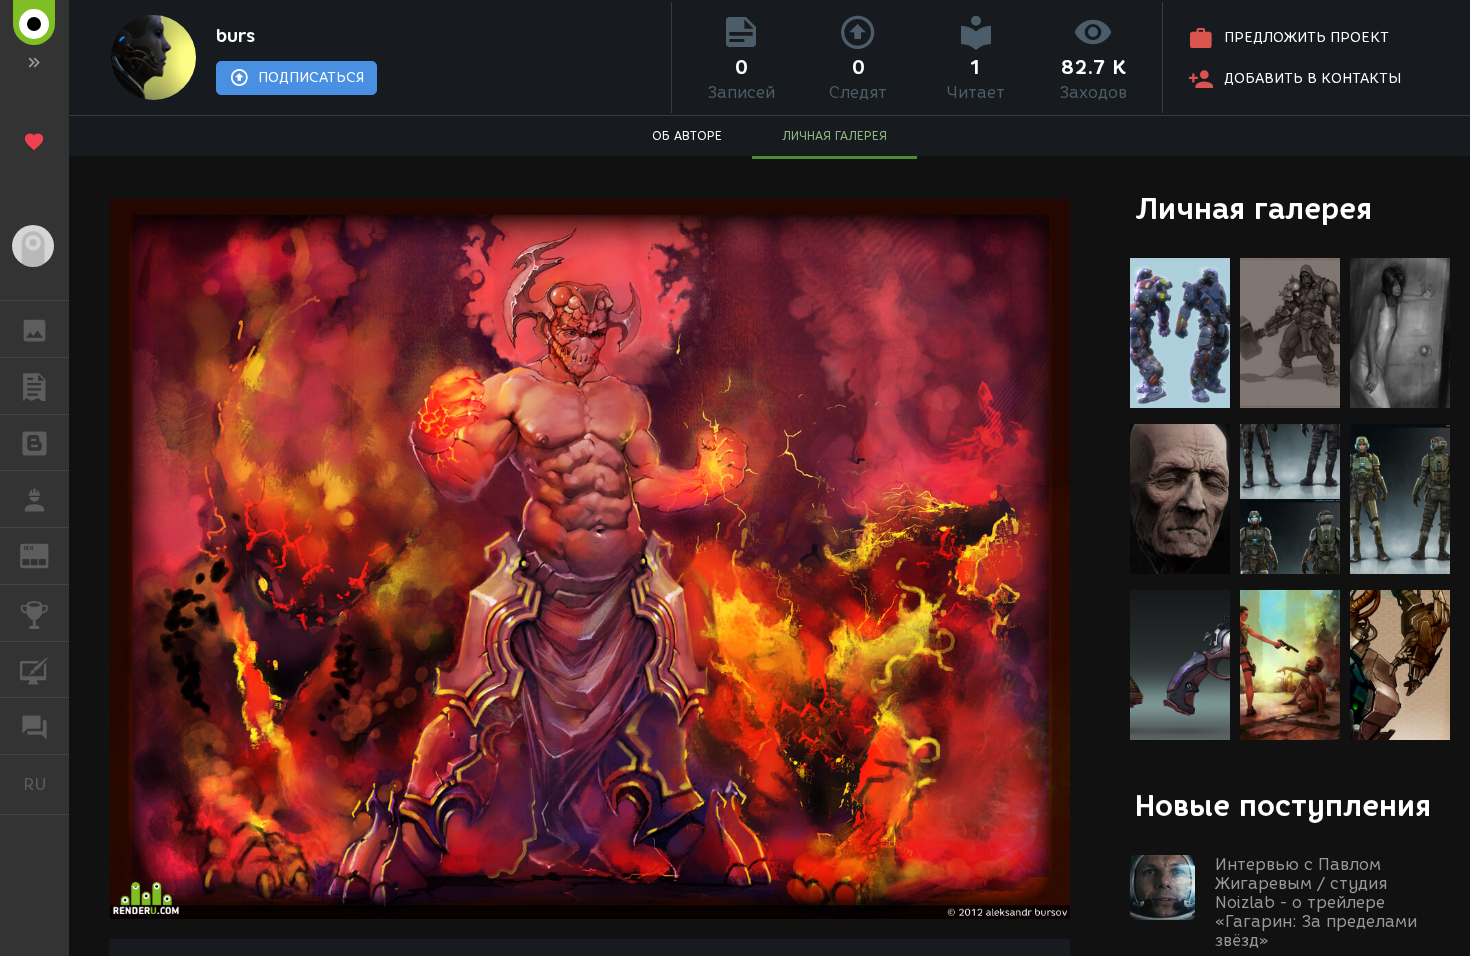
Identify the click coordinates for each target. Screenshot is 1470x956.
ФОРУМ (34, 726)
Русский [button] (46, 784)
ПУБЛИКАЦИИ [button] (34, 386)
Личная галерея (1253, 208)
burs (235, 36)
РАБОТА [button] (34, 499)
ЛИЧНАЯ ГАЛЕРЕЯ (834, 135)
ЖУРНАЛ (46, 554)
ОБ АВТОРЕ (687, 135)
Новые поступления (1283, 805)
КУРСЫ (34, 670)
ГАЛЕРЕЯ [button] (34, 329)
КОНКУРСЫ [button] (34, 613)
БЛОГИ (34, 443)
